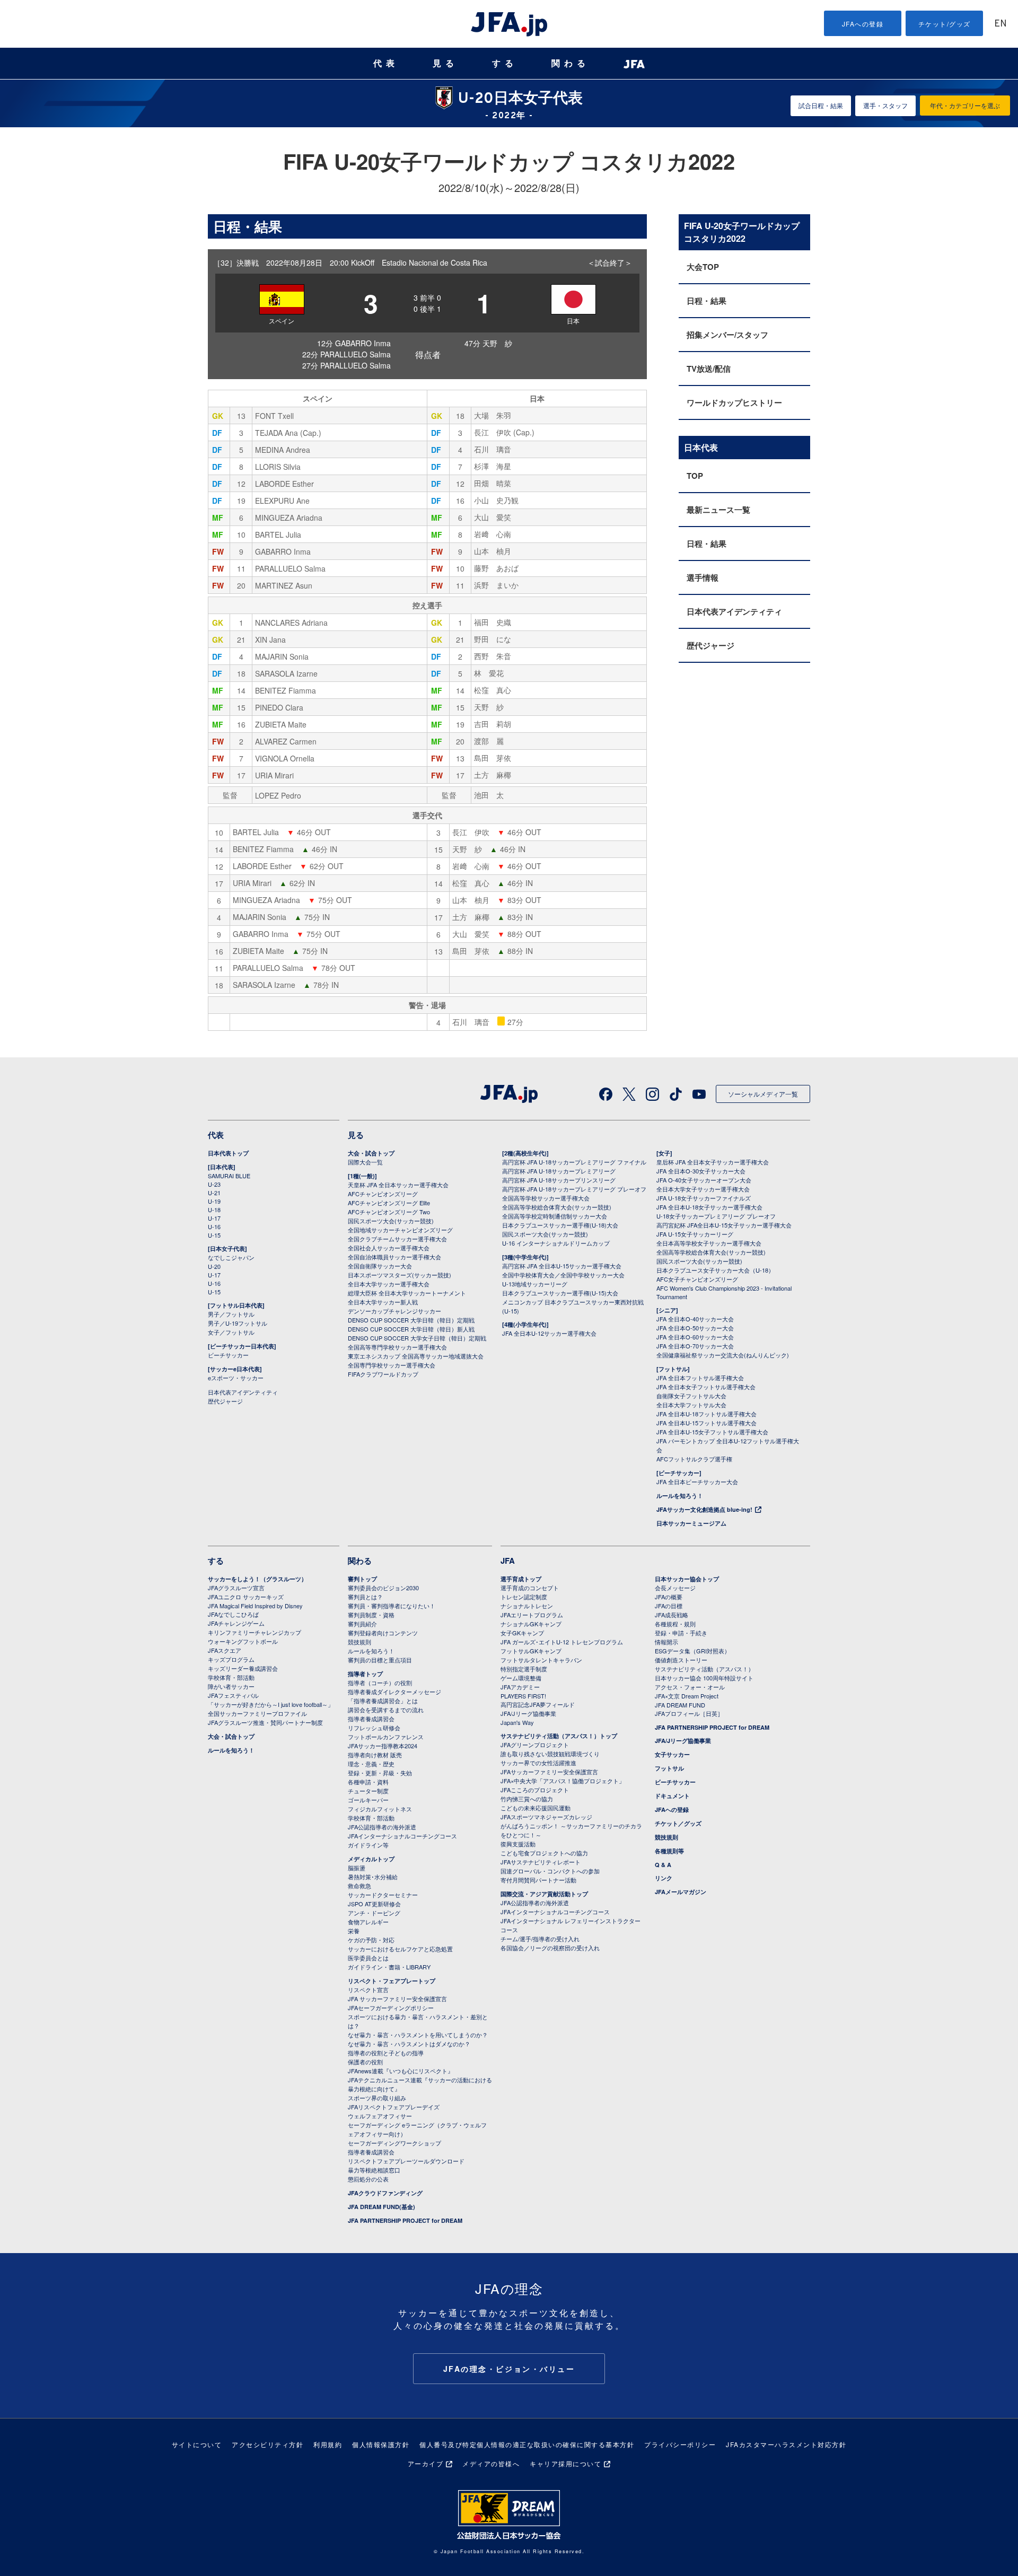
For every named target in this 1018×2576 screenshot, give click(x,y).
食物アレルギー (368, 1922)
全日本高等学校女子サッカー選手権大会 (709, 1243)
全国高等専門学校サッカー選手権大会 (397, 1347)
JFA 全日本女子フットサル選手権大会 (706, 1387)
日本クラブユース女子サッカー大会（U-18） (715, 1270)
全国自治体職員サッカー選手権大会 (394, 1257)
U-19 (214, 1201)
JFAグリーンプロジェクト (535, 1745)
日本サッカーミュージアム (691, 1523)
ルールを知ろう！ (680, 1496)
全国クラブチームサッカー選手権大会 (397, 1239)
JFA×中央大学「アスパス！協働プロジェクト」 (563, 1781)
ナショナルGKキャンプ (531, 1624)
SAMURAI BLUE (229, 1176)
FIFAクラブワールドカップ (383, 1374)
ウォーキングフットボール (243, 1641)
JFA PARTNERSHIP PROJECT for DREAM (405, 2220)
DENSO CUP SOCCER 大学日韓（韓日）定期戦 (411, 1320)
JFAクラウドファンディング (385, 2193)
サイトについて (197, 2444)
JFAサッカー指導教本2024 (383, 1746)
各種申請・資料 (368, 1782)
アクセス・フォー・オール (690, 1687)
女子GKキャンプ (522, 1633)
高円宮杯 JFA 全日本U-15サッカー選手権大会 (562, 1266)
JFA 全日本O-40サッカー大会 (695, 1319)
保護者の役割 (365, 2062)
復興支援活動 (518, 1844)
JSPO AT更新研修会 (374, 1904)
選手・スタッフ (885, 105)
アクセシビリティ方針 (267, 2444)
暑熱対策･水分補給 (373, 1877)
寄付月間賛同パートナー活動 (538, 1880)
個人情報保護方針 (381, 2444)
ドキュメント (672, 1796)
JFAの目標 (669, 1606)
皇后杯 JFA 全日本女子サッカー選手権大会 (713, 1162)
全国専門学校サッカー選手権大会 (392, 1365)
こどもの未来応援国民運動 (536, 1808)
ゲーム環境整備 (521, 1678)
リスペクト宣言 (368, 1990)
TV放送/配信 (709, 369)
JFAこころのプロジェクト (535, 1790)
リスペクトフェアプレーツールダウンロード (406, 2161)
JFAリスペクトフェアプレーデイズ (394, 2107)
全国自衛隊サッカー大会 (380, 1266)
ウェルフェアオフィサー (380, 2116)
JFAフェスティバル (233, 1695)
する (505, 63)
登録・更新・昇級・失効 (380, 1773)
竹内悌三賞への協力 (527, 1799)
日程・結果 (707, 301)
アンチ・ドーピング (374, 1913)
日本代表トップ (228, 1153)
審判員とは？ (365, 1597)
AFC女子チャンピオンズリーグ (697, 1279)
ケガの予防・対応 (371, 1940)
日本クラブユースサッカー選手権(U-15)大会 (560, 1293)
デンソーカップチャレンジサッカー (394, 1311)
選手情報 (703, 577)
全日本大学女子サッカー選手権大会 (703, 1189)
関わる (571, 63)
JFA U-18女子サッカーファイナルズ (704, 1198)
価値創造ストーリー (681, 1660)
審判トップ (362, 1579)
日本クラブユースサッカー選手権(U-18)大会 (560, 1225)
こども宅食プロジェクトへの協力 (544, 1853)
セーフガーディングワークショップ (394, 2143)
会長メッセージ (675, 1588)
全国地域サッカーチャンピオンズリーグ (400, 1230)
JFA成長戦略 (672, 1615)
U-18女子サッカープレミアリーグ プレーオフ (716, 1216)
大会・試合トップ (371, 1153)
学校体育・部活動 (231, 1677)
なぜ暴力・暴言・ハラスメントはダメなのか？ (409, 2044)
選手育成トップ (521, 1579)
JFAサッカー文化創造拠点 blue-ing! (704, 1509)
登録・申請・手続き (681, 1633)
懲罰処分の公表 (368, 2179)
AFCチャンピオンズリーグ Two (389, 1212)
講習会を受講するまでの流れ (386, 1710)
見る (445, 63)
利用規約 (328, 2444)
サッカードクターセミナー (383, 1895)
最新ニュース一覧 (718, 510)
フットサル (669, 1768)
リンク (664, 1878)
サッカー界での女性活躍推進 (538, 1763)
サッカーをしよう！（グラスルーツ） (257, 1579)
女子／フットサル (231, 1332)
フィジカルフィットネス (380, 1809)
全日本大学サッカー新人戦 (383, 1302)
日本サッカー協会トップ (687, 1579)
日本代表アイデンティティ (734, 611)
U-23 (214, 1184)
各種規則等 (669, 1851)
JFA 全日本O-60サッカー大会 (695, 1337)
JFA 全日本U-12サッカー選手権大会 (549, 1333)
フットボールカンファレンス (386, 1737)
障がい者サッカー (231, 1686)
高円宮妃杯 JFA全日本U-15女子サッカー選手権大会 (724, 1225)
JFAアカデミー (520, 1687)
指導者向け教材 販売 (375, 1755)
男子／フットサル (231, 1314)
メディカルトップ (371, 1859)
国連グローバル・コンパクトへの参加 (550, 1871)
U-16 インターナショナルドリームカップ (556, 1243)
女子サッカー (672, 1754)
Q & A (663, 1865)
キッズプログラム (231, 1659)
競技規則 (359, 1642)
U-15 (214, 1235)
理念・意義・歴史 (371, 1764)
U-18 (214, 1210)
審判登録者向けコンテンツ (383, 1633)
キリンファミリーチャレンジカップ (254, 1632)
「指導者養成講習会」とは (383, 1701)
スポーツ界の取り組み (377, 2098)
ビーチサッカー (228, 1355)
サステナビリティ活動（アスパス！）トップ (559, 1736)
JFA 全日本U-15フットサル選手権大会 (707, 1423)
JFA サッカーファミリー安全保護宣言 (397, 1999)
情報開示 (666, 1642)
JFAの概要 (669, 1597)
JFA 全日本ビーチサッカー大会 (697, 1482)
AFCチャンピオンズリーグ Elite (389, 1203)
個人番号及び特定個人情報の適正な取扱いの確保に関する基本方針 (527, 2444)
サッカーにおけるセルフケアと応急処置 (400, 1949)
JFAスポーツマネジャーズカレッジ (546, 1817)
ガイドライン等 (368, 1845)
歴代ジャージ (710, 645)
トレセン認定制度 (524, 1597)
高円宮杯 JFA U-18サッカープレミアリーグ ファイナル (574, 1162)
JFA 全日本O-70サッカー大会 (695, 1346)
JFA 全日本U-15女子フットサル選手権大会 (712, 1432)
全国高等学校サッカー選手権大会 (546, 1198)
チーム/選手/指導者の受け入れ (540, 1939)
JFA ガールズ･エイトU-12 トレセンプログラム (562, 1642)
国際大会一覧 (365, 1162)
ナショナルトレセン (527, 1606)
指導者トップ (365, 1674)
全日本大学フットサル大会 (691, 1405)
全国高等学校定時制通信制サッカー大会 (555, 1216)
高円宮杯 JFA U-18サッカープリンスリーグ (559, 1180)
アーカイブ (426, 2463)
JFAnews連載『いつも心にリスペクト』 (401, 2071)
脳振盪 (357, 1868)
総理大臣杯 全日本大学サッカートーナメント (407, 1293)
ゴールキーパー (368, 1800)
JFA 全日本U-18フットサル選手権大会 (707, 1414)
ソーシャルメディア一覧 (763, 1094)
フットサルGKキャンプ (531, 1651)
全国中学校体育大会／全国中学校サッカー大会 (563, 1275)
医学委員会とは (368, 1958)
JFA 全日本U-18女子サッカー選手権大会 (709, 1207)
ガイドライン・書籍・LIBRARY (389, 1967)
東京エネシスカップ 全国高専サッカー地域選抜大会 (416, 1356)
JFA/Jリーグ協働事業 (528, 1713)
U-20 (214, 1266)
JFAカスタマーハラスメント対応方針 (786, 2444)
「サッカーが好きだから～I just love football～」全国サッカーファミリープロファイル (271, 1709)
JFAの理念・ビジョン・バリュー (509, 2369)
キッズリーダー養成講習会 (243, 1668)
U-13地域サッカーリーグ (535, 1284)
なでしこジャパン (231, 1257)
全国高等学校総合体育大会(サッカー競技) (557, 1207)
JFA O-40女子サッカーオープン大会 (704, 1180)
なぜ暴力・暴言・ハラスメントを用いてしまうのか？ (418, 2035)
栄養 (354, 1931)
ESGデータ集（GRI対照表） (692, 1651)
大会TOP (703, 267)
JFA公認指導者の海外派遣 (382, 1827)
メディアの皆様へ (491, 2463)
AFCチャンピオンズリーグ (383, 1194)
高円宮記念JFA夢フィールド (538, 1704)
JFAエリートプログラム (532, 1615)
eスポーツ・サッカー (236, 1378)
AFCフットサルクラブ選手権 (694, 1459)
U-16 (214, 1226)
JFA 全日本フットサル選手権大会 (700, 1378)
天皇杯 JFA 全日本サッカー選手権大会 (398, 1185)
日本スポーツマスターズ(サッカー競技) (400, 1275)
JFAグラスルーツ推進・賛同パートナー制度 (265, 1722)
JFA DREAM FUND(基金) (381, 2207)
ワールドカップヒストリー (734, 402)
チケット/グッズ (945, 24)
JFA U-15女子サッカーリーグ (695, 1234)
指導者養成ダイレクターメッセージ (394, 1692)
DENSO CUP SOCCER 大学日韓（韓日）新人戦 (411, 1329)
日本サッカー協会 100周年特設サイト (704, 1678)
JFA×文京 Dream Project (687, 1696)
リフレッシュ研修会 (374, 1728)
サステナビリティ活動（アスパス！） (704, 1669)
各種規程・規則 (675, 1624)
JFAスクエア (225, 1650)
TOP (695, 476)
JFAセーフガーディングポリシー (391, 2008)
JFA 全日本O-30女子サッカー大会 (701, 1171)
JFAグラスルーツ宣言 (236, 1588)
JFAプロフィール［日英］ (689, 1713)
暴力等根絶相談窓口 (374, 2170)
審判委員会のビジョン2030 (383, 1588)
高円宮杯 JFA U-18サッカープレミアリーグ (559, 1171)
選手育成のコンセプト (530, 1588)
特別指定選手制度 (524, 1669)
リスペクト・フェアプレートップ (392, 1981)
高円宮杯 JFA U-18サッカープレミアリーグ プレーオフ (574, 1189)
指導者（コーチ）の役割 (380, 1683)
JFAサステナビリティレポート (541, 1862)
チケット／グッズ (678, 1823)
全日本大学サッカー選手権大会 (389, 1284)
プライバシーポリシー (680, 2444)
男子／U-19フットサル (238, 1323)
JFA (508, 1561)
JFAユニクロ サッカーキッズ (246, 1597)
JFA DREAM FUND (680, 1705)
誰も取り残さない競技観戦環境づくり (550, 1754)
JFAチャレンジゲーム (236, 1623)
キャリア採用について (565, 2463)
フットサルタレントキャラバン (541, 1660)
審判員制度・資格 (371, 1615)
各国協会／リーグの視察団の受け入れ (550, 1948)
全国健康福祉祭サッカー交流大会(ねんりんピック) (723, 1355)
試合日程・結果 (821, 105)
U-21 (214, 1193)
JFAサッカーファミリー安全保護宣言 (549, 1772)
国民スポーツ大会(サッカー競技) (391, 1221)
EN (1001, 24)
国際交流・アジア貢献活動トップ (544, 1894)
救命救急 (359, 1886)
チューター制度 (368, 1791)
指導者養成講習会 (371, 1719)
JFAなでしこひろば (233, 1614)
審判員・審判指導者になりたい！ (392, 1606)
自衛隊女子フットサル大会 (691, 1396)
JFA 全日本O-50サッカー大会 (695, 1328)
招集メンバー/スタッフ (727, 335)
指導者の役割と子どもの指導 (386, 2053)
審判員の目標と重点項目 (380, 1660)
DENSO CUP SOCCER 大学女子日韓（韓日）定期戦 (417, 1338)
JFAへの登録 (863, 24)
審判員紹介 (362, 1624)
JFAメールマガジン (681, 1892)
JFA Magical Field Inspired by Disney (255, 1606)
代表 (386, 63)
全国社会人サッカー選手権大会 (389, 1248)
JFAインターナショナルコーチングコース (402, 1836)
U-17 (214, 1218)
